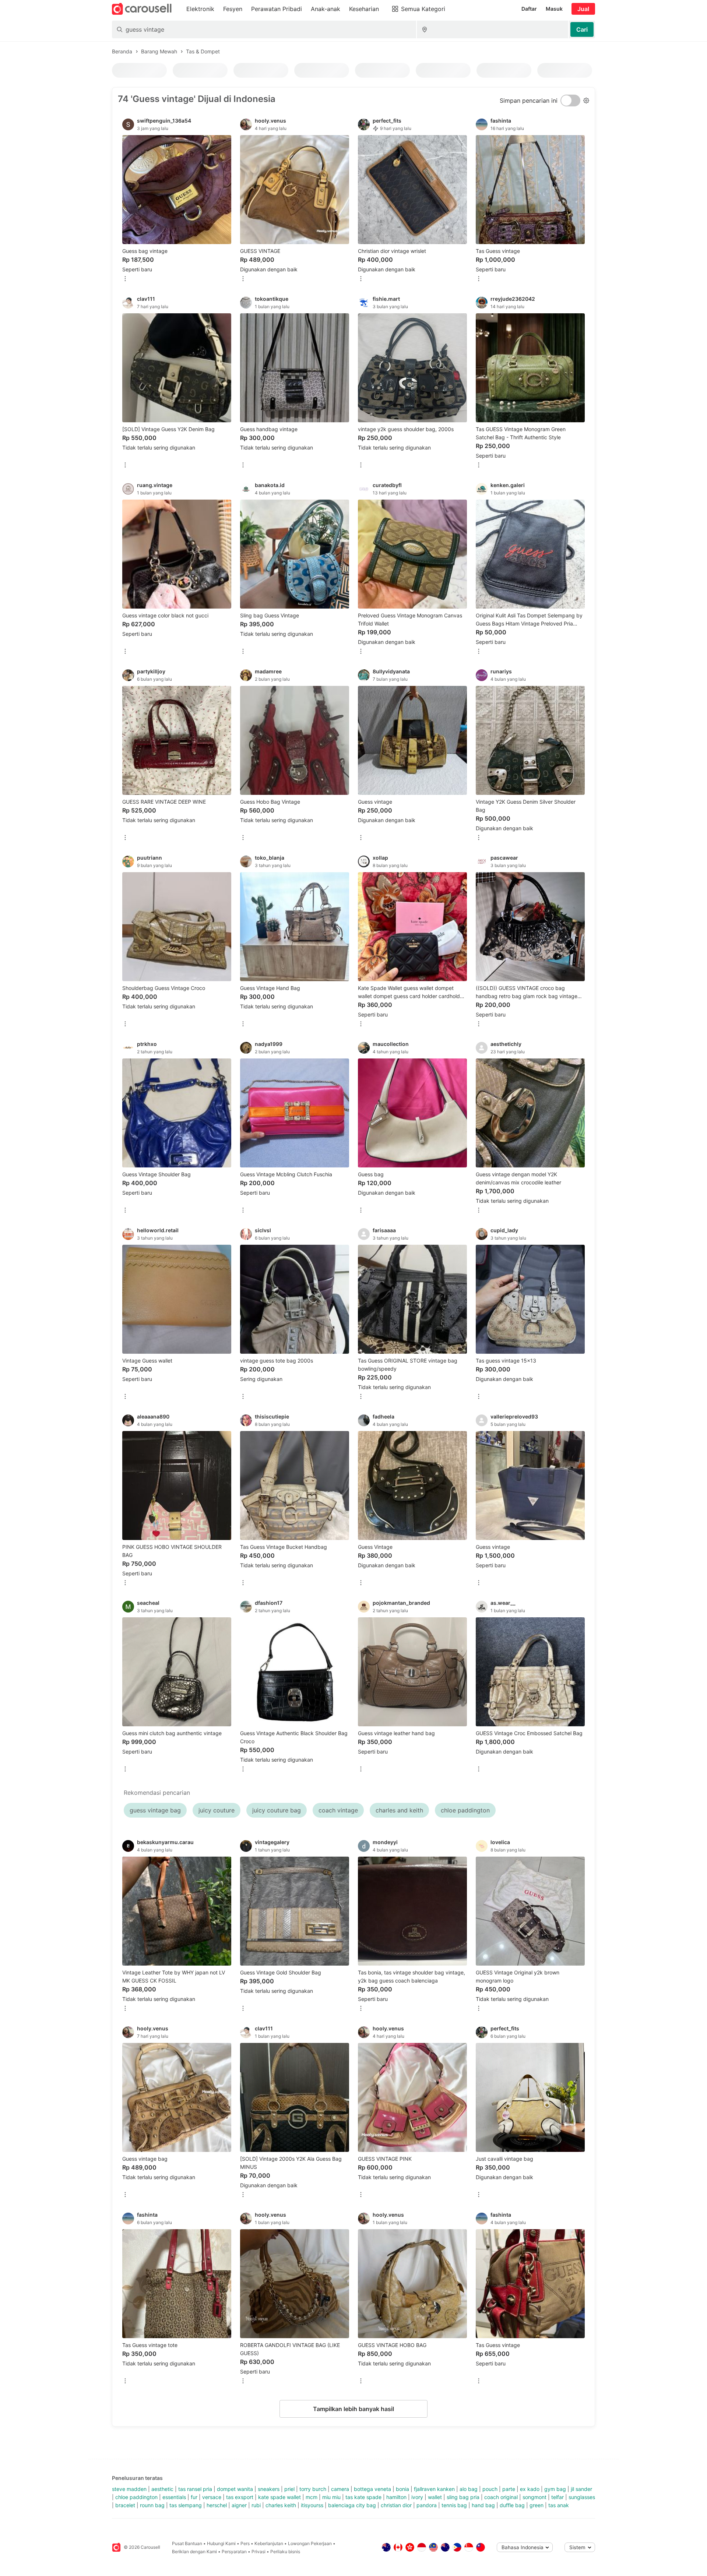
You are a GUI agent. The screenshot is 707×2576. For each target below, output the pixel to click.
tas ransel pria (195, 2489)
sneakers (269, 2489)
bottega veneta (372, 2489)
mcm (312, 2497)
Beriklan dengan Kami (194, 2552)
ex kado (530, 2489)
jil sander (581, 2489)
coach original (501, 2497)
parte (509, 2489)
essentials (174, 2497)
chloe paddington (136, 2497)
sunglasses (582, 2497)
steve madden (129, 2489)
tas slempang (186, 2505)
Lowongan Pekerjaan (310, 2543)
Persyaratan (234, 2552)
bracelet (125, 2505)
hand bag (483, 2505)
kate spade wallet (279, 2497)
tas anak (559, 2505)
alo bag (469, 2489)
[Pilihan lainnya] (125, 279)
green (537, 2505)
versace (212, 2497)
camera (340, 2489)
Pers (245, 2543)
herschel (217, 2505)
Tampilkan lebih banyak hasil (353, 2409)
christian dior (396, 2505)
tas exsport (240, 2497)
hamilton (396, 2497)
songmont (534, 2497)
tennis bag (454, 2505)
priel (289, 2489)
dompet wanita (235, 2489)
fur (194, 2497)
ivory (417, 2497)
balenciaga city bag (352, 2505)
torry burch (313, 2489)
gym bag (555, 2489)
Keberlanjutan (269, 2543)
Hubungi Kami (221, 2543)
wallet (435, 2497)
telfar (557, 2497)
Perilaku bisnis (285, 2552)
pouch (490, 2489)
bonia (402, 2489)
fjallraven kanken (434, 2489)
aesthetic (162, 2489)
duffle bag (512, 2505)
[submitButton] (582, 29)
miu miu (331, 2497)
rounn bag (152, 2505)
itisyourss (312, 2505)
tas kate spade (363, 2497)
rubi (256, 2505)
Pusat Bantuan (187, 2543)
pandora (427, 2505)
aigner (239, 2505)
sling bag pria (463, 2497)
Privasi (258, 2552)
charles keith (281, 2505)
